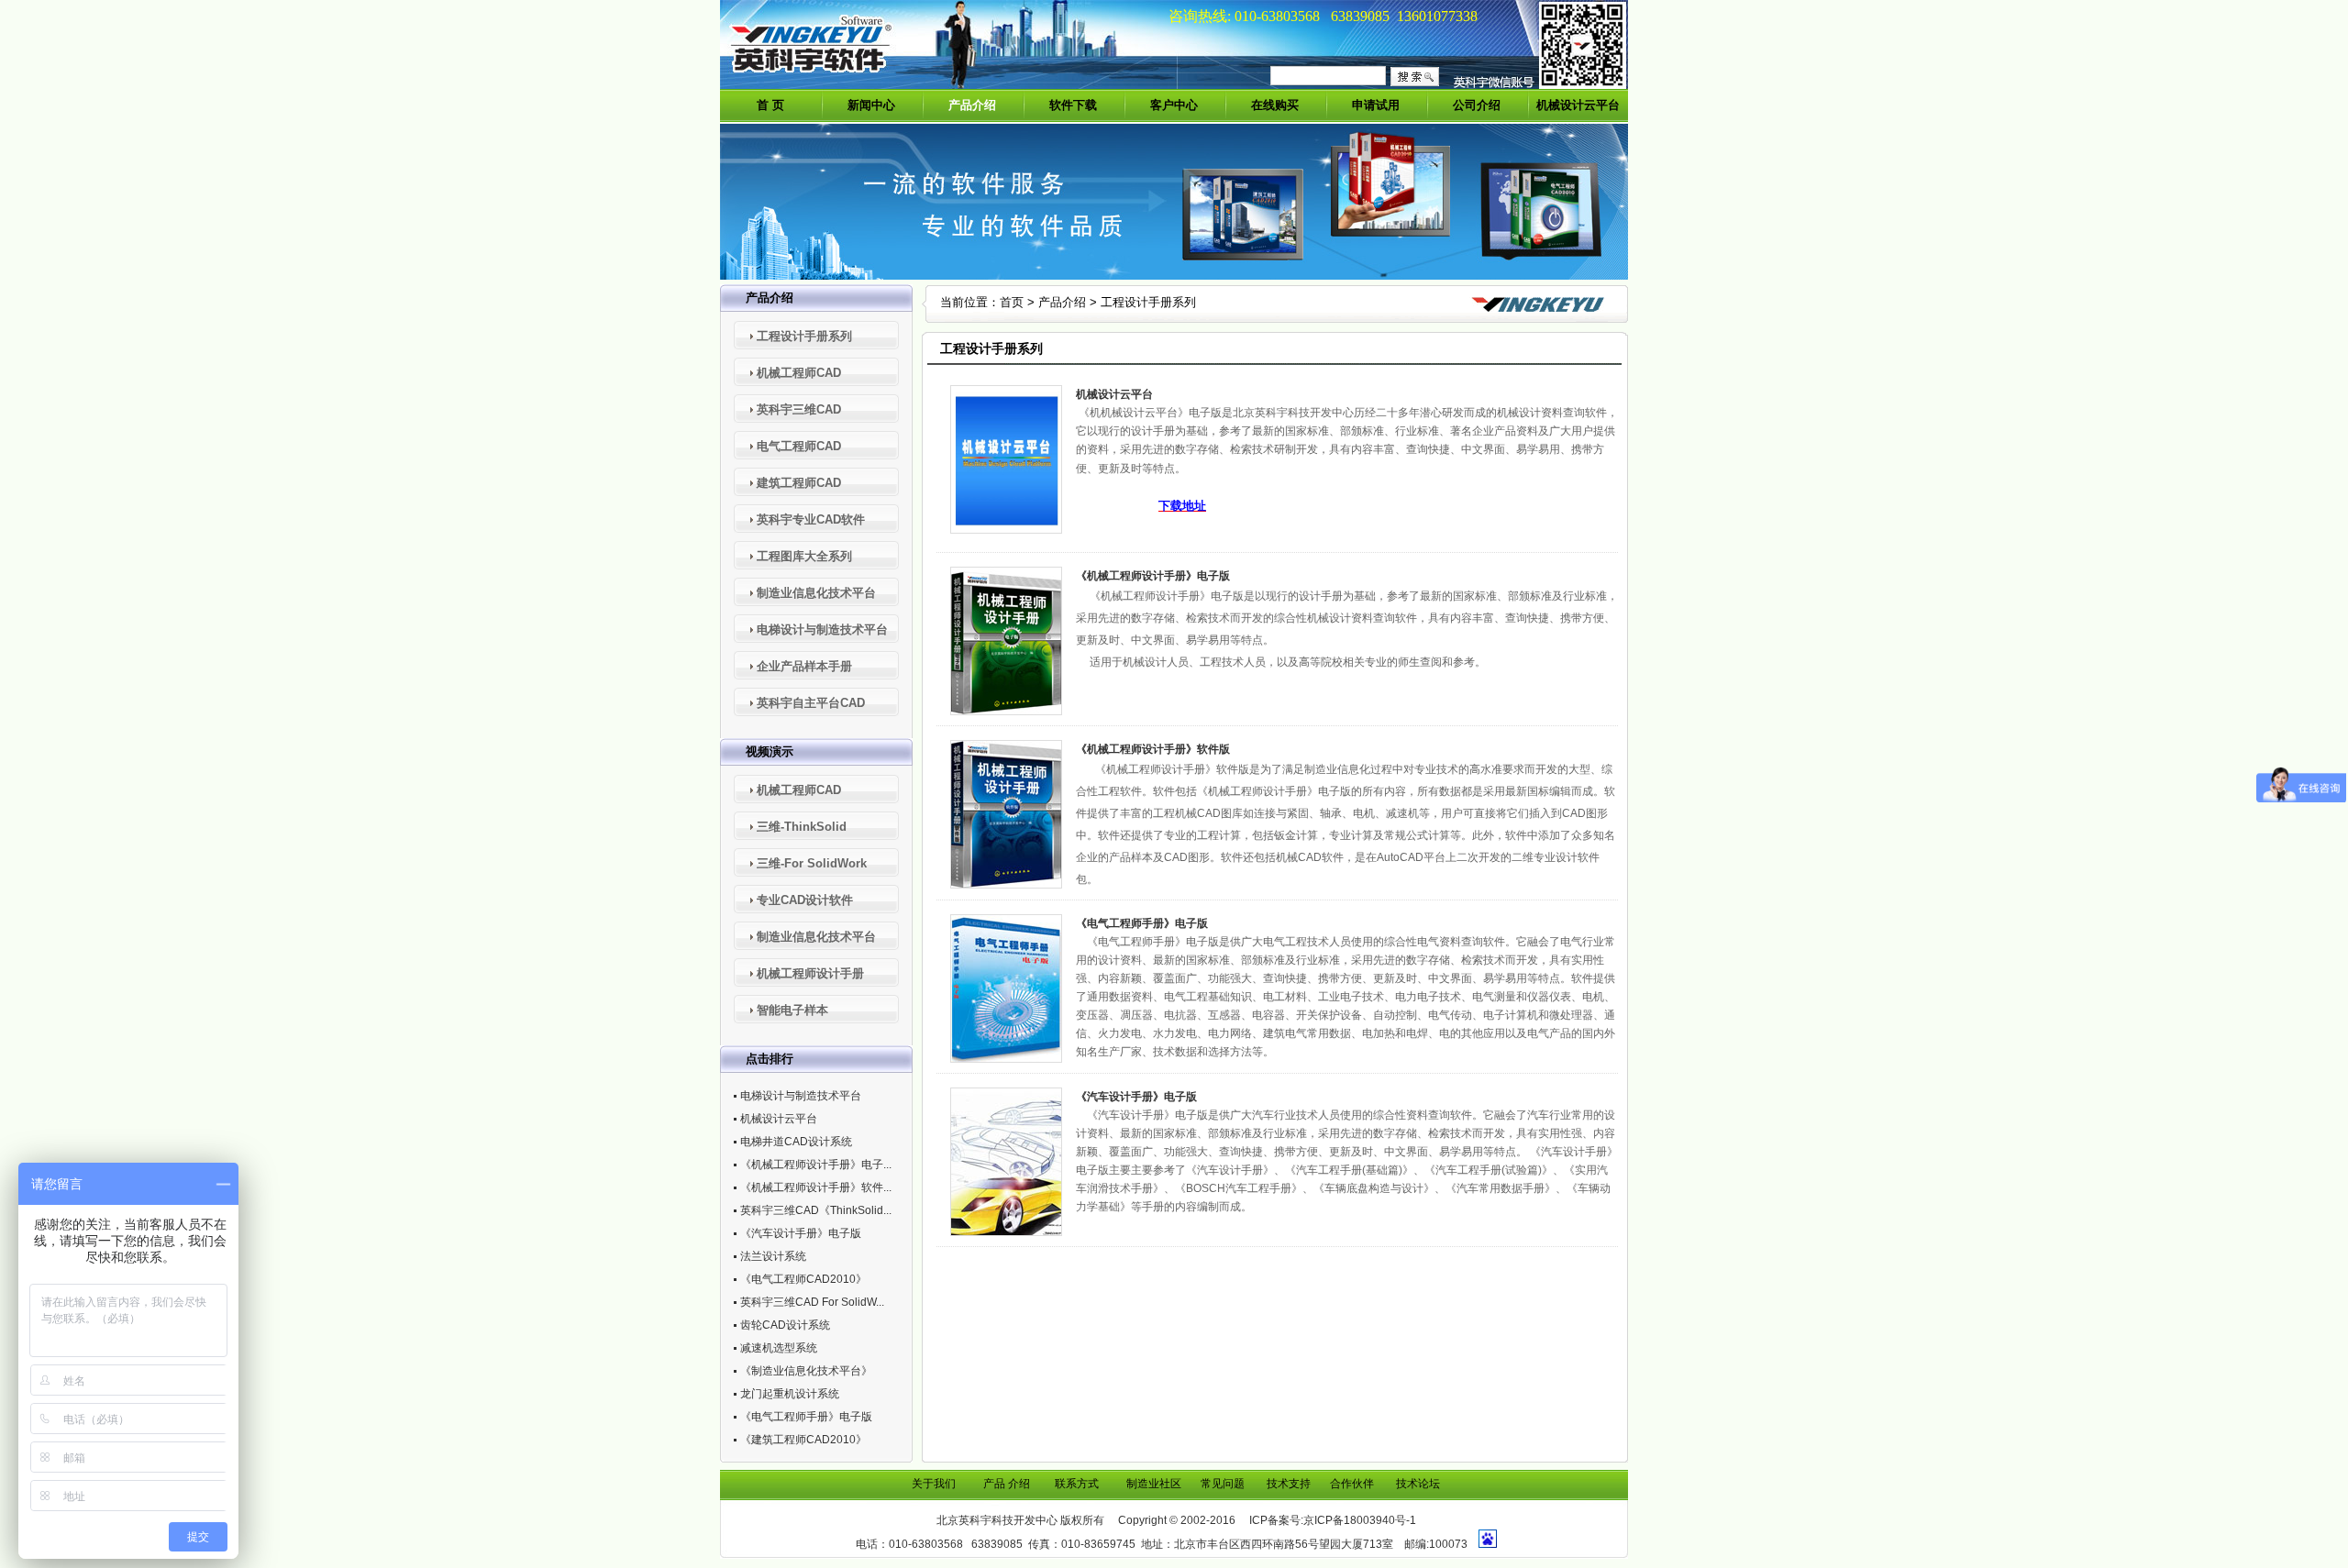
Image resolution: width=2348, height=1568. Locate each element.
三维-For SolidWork (812, 863)
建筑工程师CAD (799, 483)
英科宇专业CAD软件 (811, 519)
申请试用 (1376, 105)
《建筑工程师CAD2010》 (803, 1440)
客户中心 (1174, 105)
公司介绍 (1477, 105)
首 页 (770, 105)
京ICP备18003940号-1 (1360, 1520)
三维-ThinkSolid (802, 827)
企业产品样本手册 (804, 666)
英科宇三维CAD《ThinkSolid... (816, 1210)
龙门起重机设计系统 (790, 1394)
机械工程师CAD (799, 373)
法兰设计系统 (773, 1256)
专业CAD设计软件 (805, 900)
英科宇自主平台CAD (811, 703)
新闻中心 (871, 105)
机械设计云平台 (1578, 105)
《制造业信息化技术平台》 (806, 1371)
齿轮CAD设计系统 (785, 1325)
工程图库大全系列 (804, 556)
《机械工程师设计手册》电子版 (1153, 576)
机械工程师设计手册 (810, 973)
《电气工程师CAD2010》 (803, 1279)
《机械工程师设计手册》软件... (816, 1187)
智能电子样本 (792, 1010)
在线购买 (1275, 105)
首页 (1012, 302)
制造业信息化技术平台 (816, 593)
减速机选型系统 (779, 1348)
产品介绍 (972, 105)
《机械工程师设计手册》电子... (816, 1165)
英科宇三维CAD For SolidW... (812, 1302)
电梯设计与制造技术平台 (822, 629)
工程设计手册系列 (804, 336)
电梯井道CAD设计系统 (796, 1142)
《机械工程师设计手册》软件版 (1153, 749)
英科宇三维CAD (799, 409)
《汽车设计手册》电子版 (801, 1233)
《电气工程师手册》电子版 (806, 1417)
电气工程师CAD (799, 446)
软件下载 (1073, 105)
